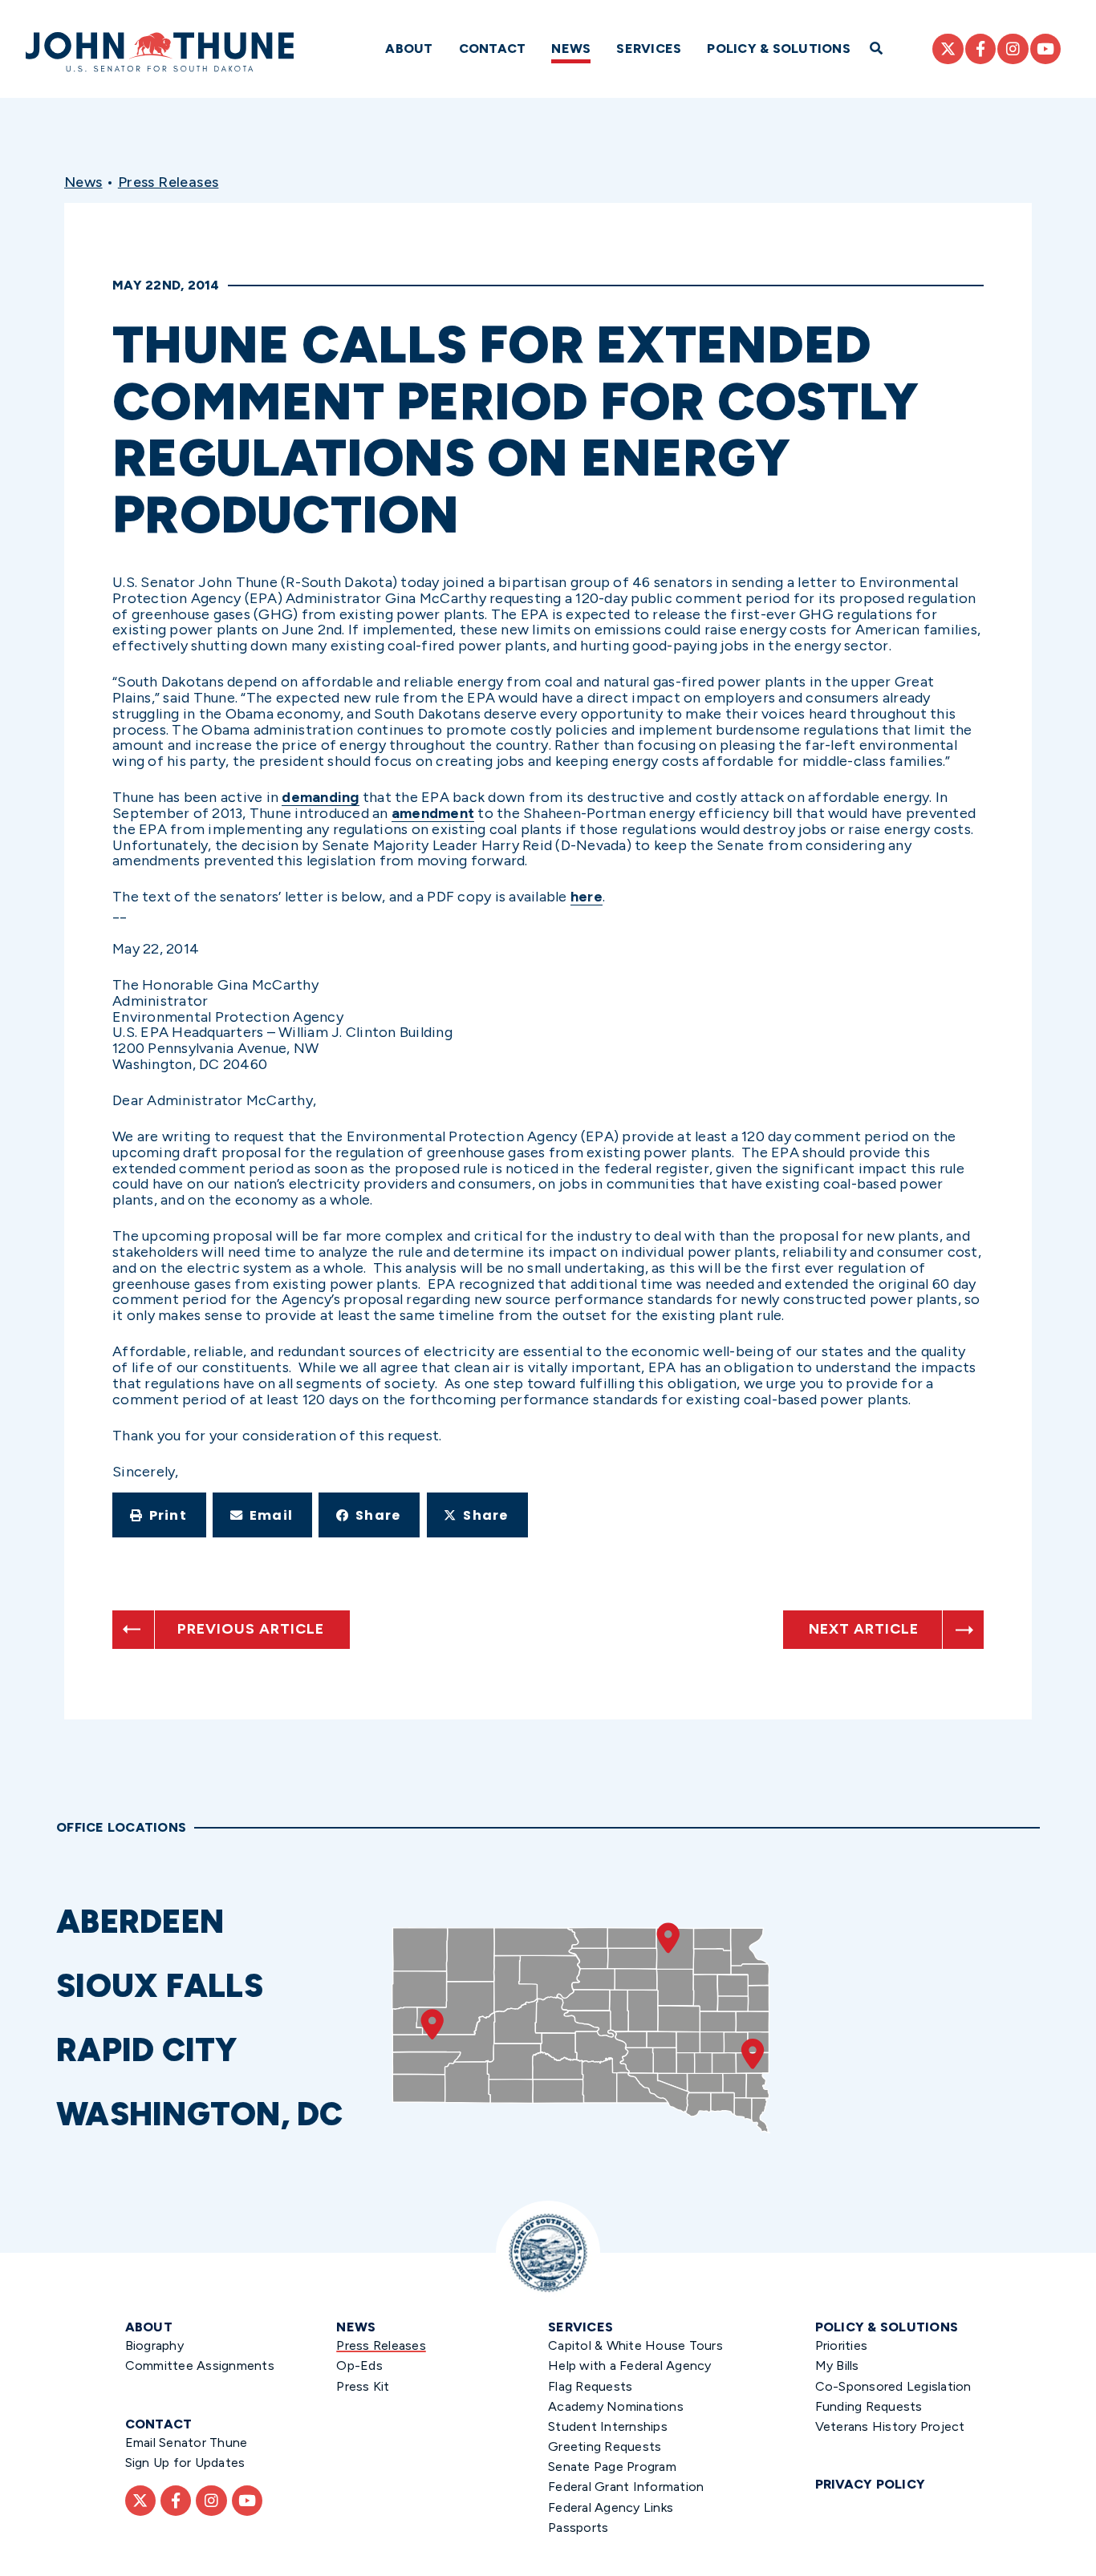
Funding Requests (869, 2406)
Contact (493, 49)
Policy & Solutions (779, 49)
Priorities (842, 2345)
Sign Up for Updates (185, 2463)
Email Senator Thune (187, 2442)
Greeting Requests (605, 2446)
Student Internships (608, 2426)
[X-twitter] (948, 49)
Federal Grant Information (626, 2487)
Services (649, 49)
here (587, 897)
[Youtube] (1045, 49)
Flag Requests (590, 2386)
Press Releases (168, 182)
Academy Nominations (616, 2406)
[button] (159, 1515)
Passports (578, 2527)
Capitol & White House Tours (635, 2345)
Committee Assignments (200, 2365)
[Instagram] (1013, 49)
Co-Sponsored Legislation (893, 2386)
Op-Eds (359, 2365)
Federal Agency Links (611, 2507)
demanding (320, 797)
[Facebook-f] (980, 49)
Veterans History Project (890, 2426)
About (409, 49)
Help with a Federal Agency (630, 2365)
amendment (433, 813)
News (571, 49)
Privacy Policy (871, 2484)
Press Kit (363, 2386)
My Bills (837, 2365)
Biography (154, 2345)
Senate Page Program (612, 2467)
